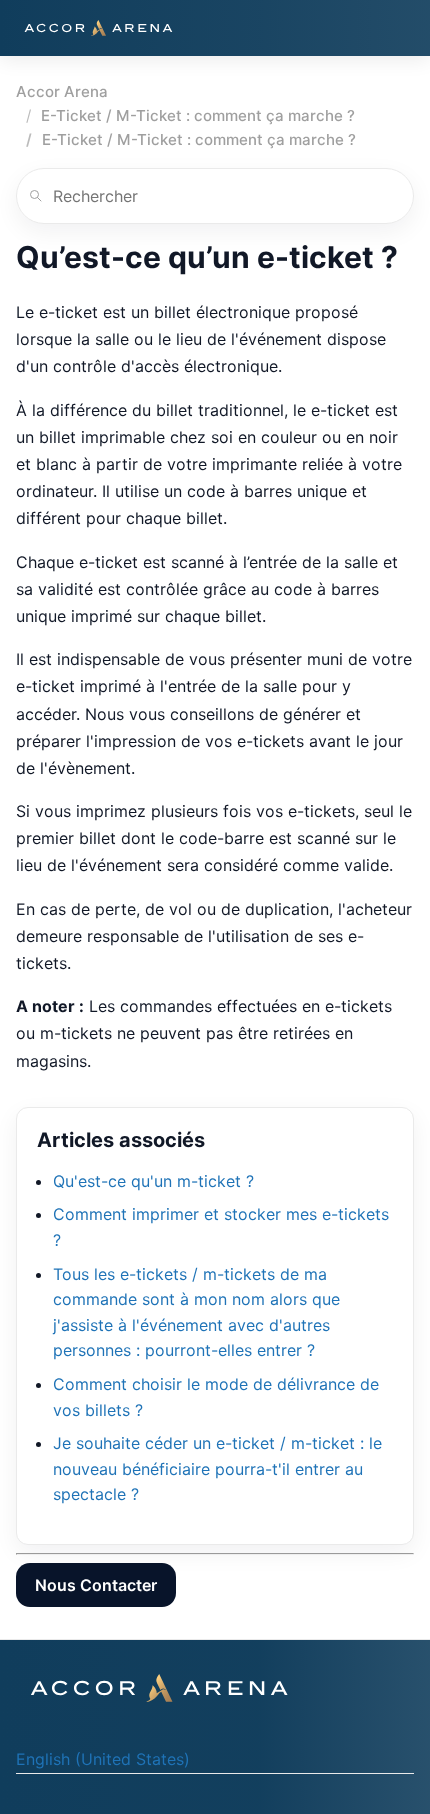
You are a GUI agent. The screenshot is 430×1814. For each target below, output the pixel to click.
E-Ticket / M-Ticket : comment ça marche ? (198, 115)
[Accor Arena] (98, 28)
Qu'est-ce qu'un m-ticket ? (153, 1181)
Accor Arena (62, 91)
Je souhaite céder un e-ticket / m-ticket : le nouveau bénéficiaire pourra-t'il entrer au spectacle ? (217, 1468)
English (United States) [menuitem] (103, 1759)
